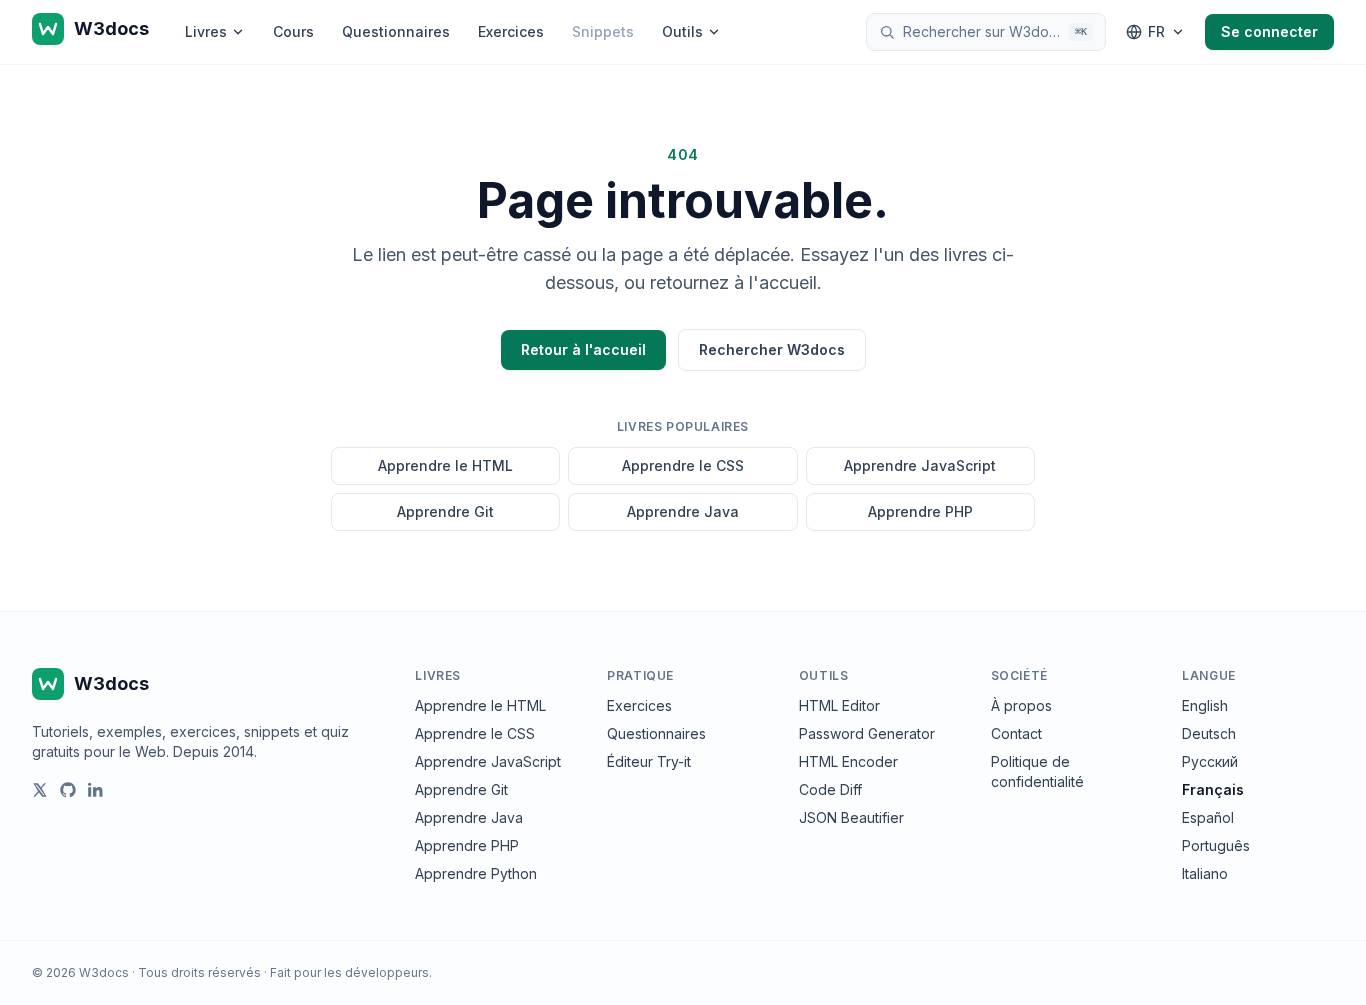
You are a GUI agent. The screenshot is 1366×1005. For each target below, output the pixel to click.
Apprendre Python (476, 873)
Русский (1210, 761)
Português (1216, 845)
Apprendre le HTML (445, 465)
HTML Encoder (848, 761)
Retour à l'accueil (583, 349)
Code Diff (830, 789)
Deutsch (1209, 733)
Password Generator (867, 733)
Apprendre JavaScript (920, 465)
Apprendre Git (445, 511)
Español (1208, 817)
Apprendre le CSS (683, 465)
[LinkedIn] (96, 790)
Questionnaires (396, 31)
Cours (293, 31)
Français (1213, 789)
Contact (1016, 733)
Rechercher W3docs (772, 349)
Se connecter (1269, 31)
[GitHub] (68, 790)
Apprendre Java (683, 511)
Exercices (511, 31)
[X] (40, 790)
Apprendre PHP (920, 511)
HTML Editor (839, 705)
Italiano (1205, 873)
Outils (682, 31)
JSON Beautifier (851, 817)
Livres (206, 31)
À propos (1021, 705)
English (1205, 705)
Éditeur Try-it (649, 761)
